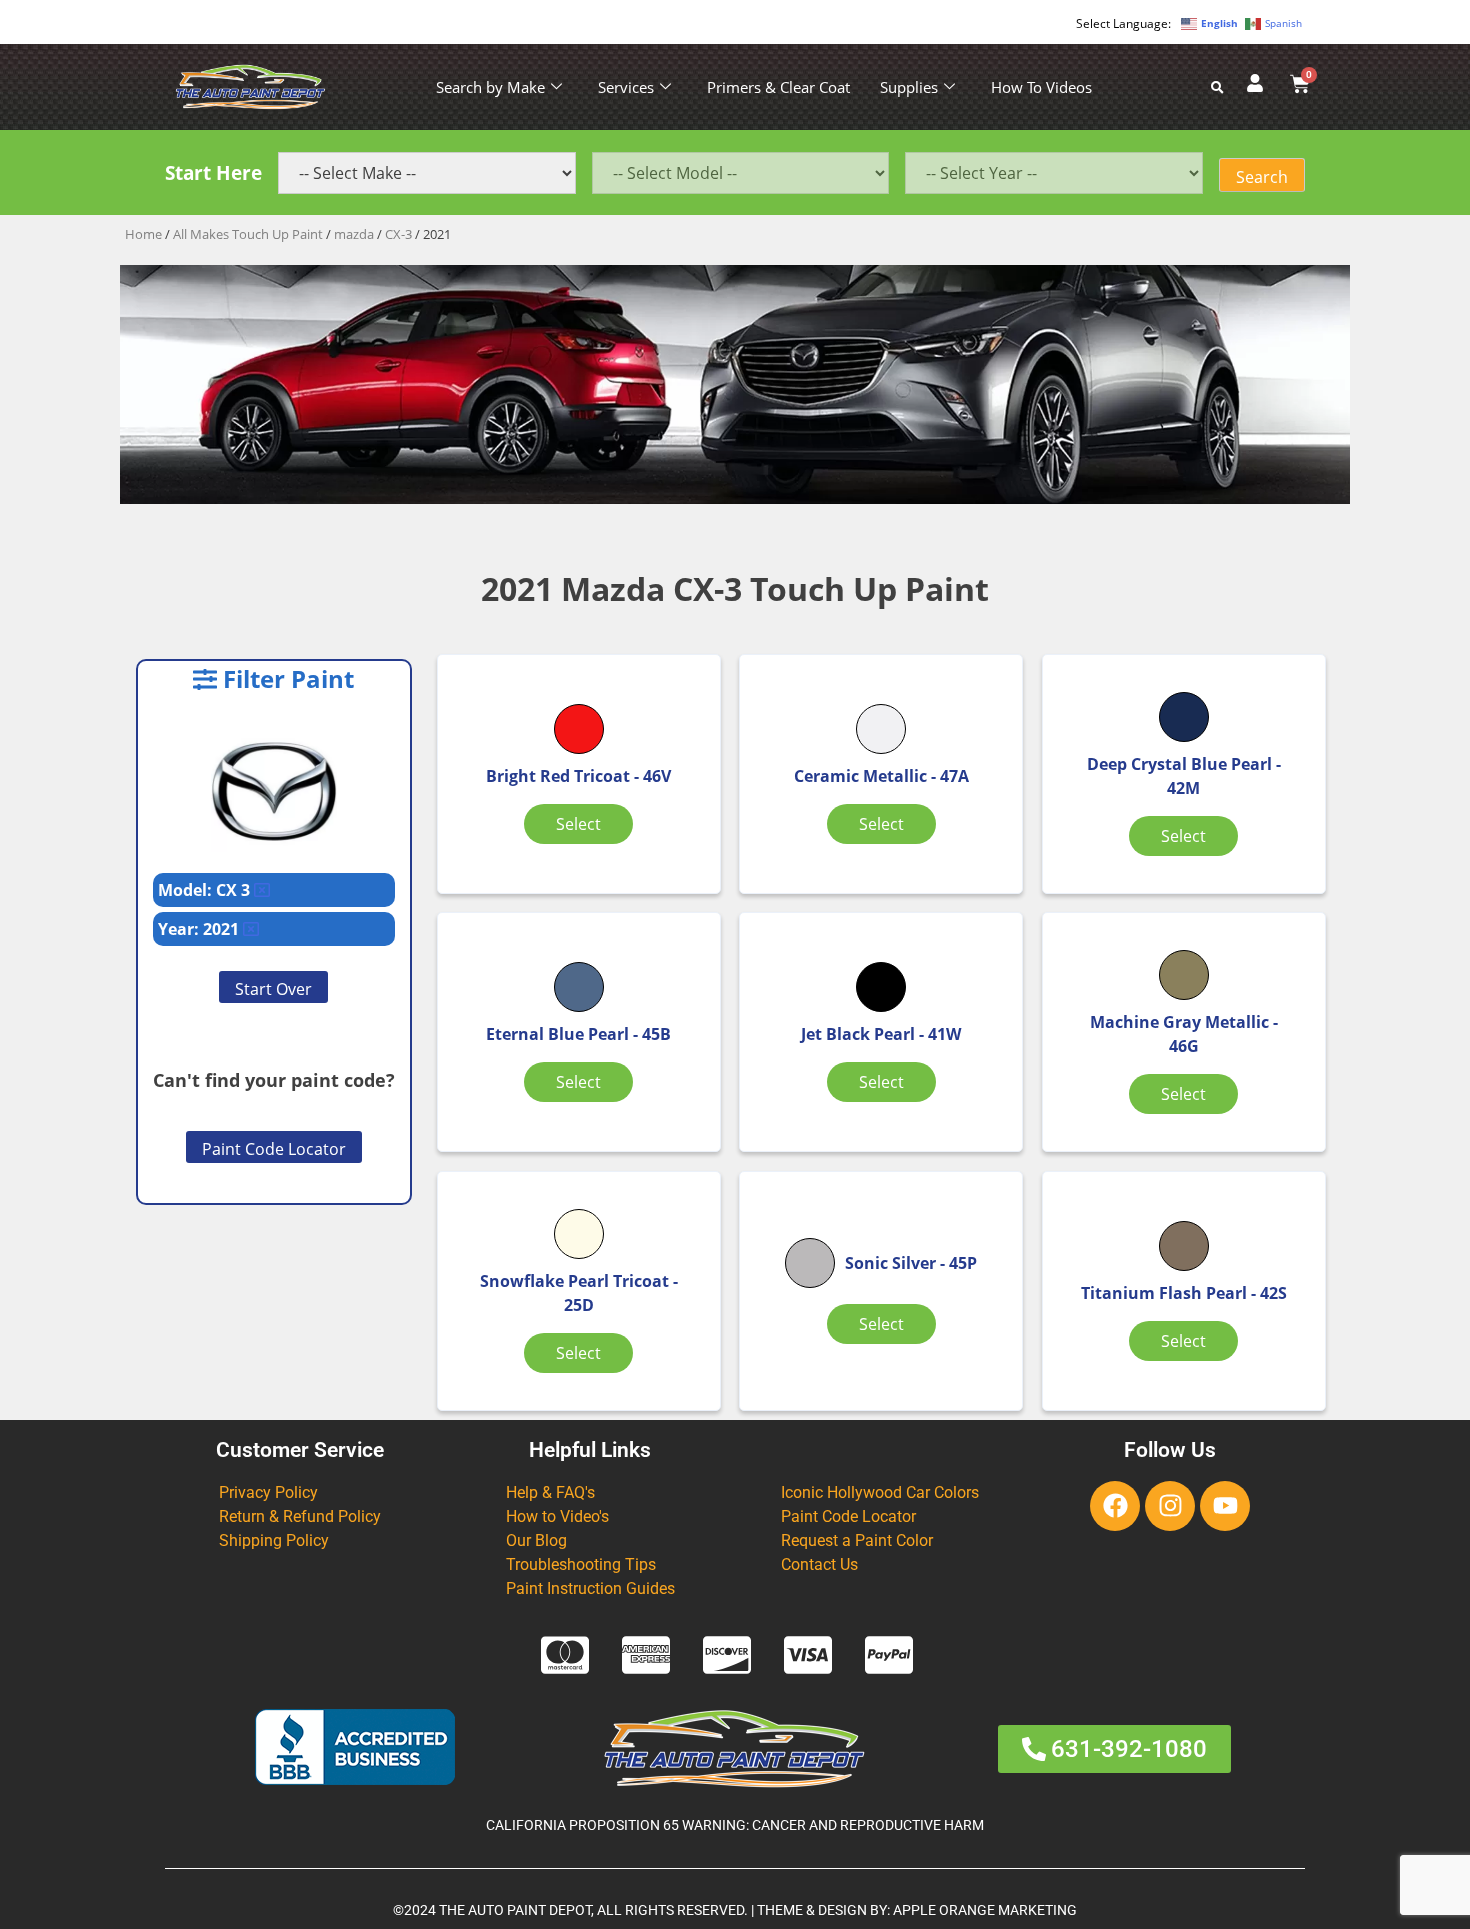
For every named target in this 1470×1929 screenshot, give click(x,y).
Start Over (273, 989)
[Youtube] (1225, 1506)
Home (143, 234)
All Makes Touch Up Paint (248, 234)
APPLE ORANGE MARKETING (985, 1910)
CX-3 (398, 234)
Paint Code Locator (274, 1149)
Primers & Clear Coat (778, 87)
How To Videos (1041, 87)
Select (578, 824)
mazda (354, 234)
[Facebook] (1115, 1506)
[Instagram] (1170, 1506)
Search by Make (490, 87)
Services (626, 87)
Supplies (909, 87)
